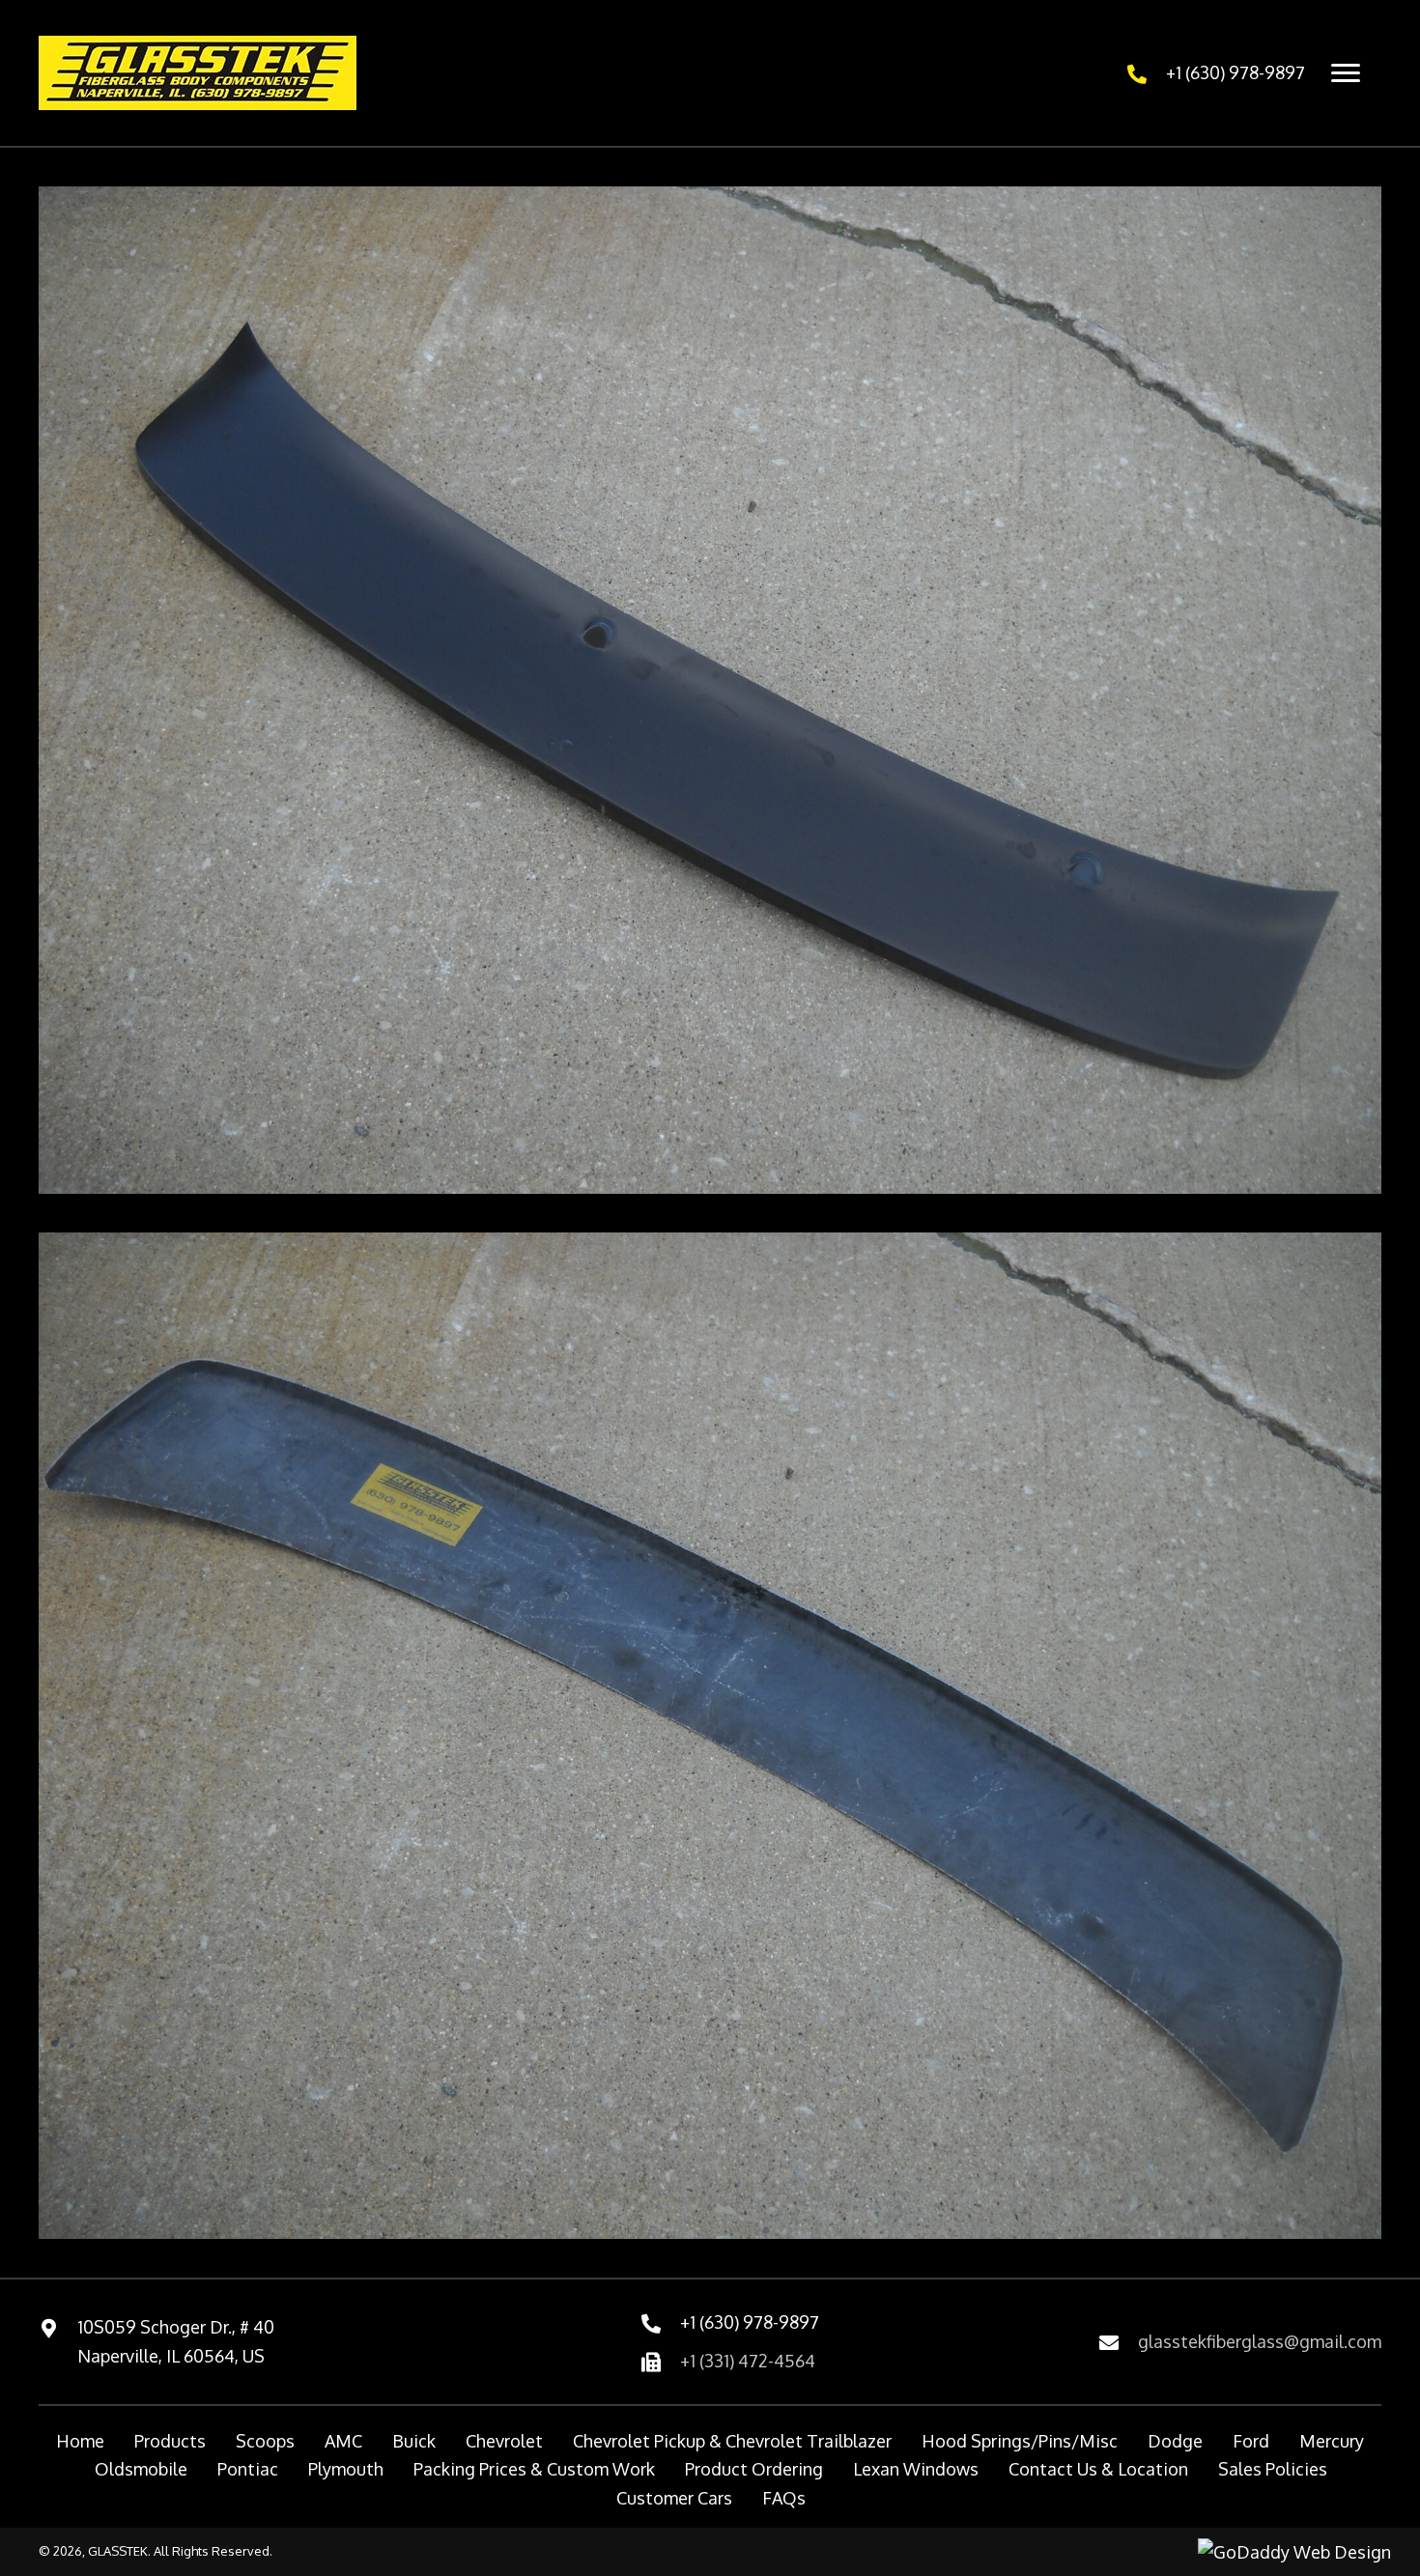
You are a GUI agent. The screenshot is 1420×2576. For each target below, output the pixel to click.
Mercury (1332, 2441)
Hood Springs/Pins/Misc (1020, 2441)
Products (170, 2441)
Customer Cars (674, 2498)
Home (80, 2441)
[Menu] (1346, 73)
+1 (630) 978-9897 (1235, 72)
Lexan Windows (916, 2469)
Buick (414, 2441)
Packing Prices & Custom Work (534, 2469)
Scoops (265, 2441)
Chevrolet (504, 2441)
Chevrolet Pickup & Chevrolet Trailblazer (732, 2441)
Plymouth (346, 2469)
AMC (343, 2441)
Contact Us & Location (1098, 2469)
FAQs (784, 2498)
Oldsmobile (141, 2469)
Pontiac (248, 2469)
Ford (1251, 2441)
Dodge (1175, 2441)
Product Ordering (754, 2469)
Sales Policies (1273, 2469)
